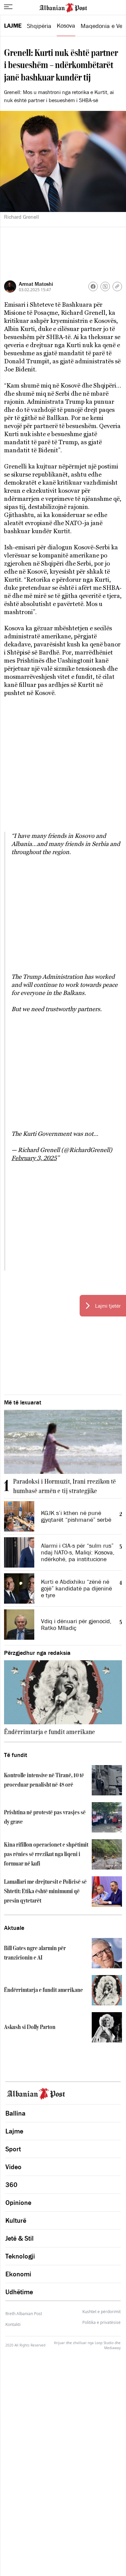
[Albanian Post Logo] (63, 7)
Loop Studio (104, 2343)
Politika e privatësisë (101, 2323)
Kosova (66, 26)
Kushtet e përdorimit (101, 2312)
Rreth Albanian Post (24, 2314)
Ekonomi (18, 2274)
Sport (13, 2149)
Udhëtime (19, 2292)
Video (13, 2167)
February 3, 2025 (34, 1158)
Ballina (15, 2113)
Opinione (18, 2203)
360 (11, 2185)
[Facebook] (93, 286)
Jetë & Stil (19, 2238)
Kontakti (13, 2324)
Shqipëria (39, 26)
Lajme (13, 26)
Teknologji (20, 2256)
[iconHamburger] (8, 7)
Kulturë (16, 2220)
